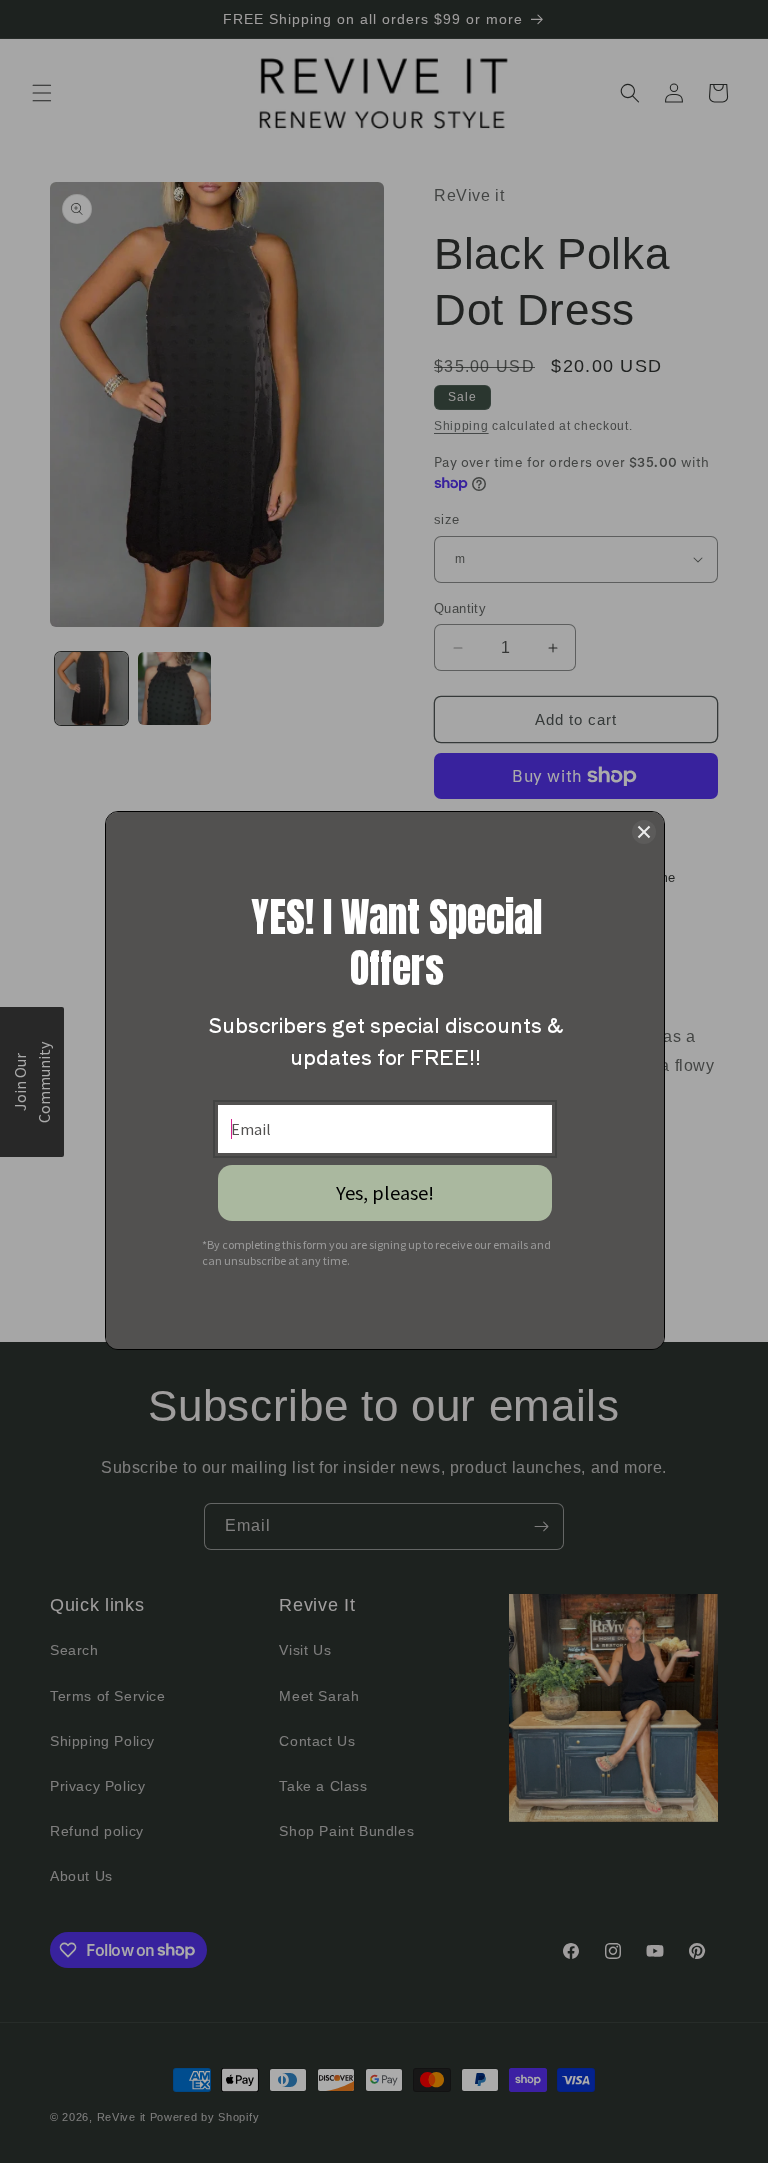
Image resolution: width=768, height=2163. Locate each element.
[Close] (644, 832)
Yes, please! (385, 1192)
